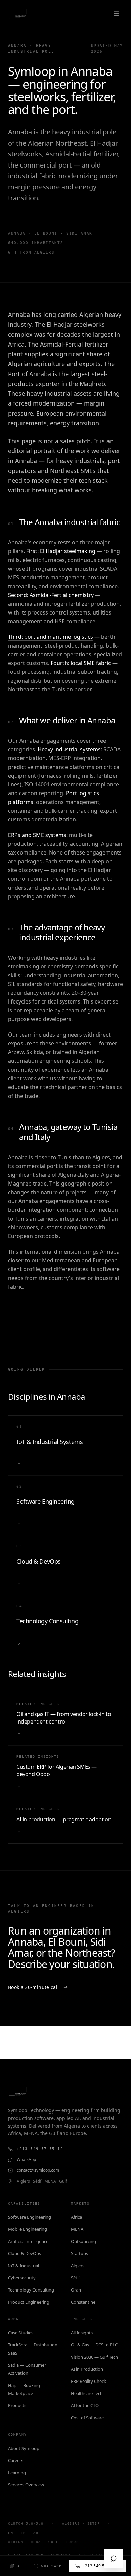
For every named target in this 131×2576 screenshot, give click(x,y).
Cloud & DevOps (25, 2253)
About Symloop (24, 2448)
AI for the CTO (85, 2405)
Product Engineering (29, 2302)
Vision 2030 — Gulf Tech (94, 2357)
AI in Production (87, 2369)
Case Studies (21, 2333)
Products (17, 2405)
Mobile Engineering (28, 2229)
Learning (17, 2473)
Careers (16, 2460)
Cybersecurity (22, 2278)
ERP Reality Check (89, 2381)
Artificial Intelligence (28, 2241)
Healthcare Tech (87, 2393)
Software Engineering (30, 2217)
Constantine (83, 2302)
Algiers (78, 2266)
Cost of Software (87, 2418)
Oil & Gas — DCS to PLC (94, 2345)
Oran (76, 2290)
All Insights (82, 2333)
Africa (76, 2217)
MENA (77, 2229)
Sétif (75, 2278)
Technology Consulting (31, 2290)
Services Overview (26, 2485)
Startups (79, 2253)
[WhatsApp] (114, 2558)
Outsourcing (83, 2241)
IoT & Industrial (24, 2266)
